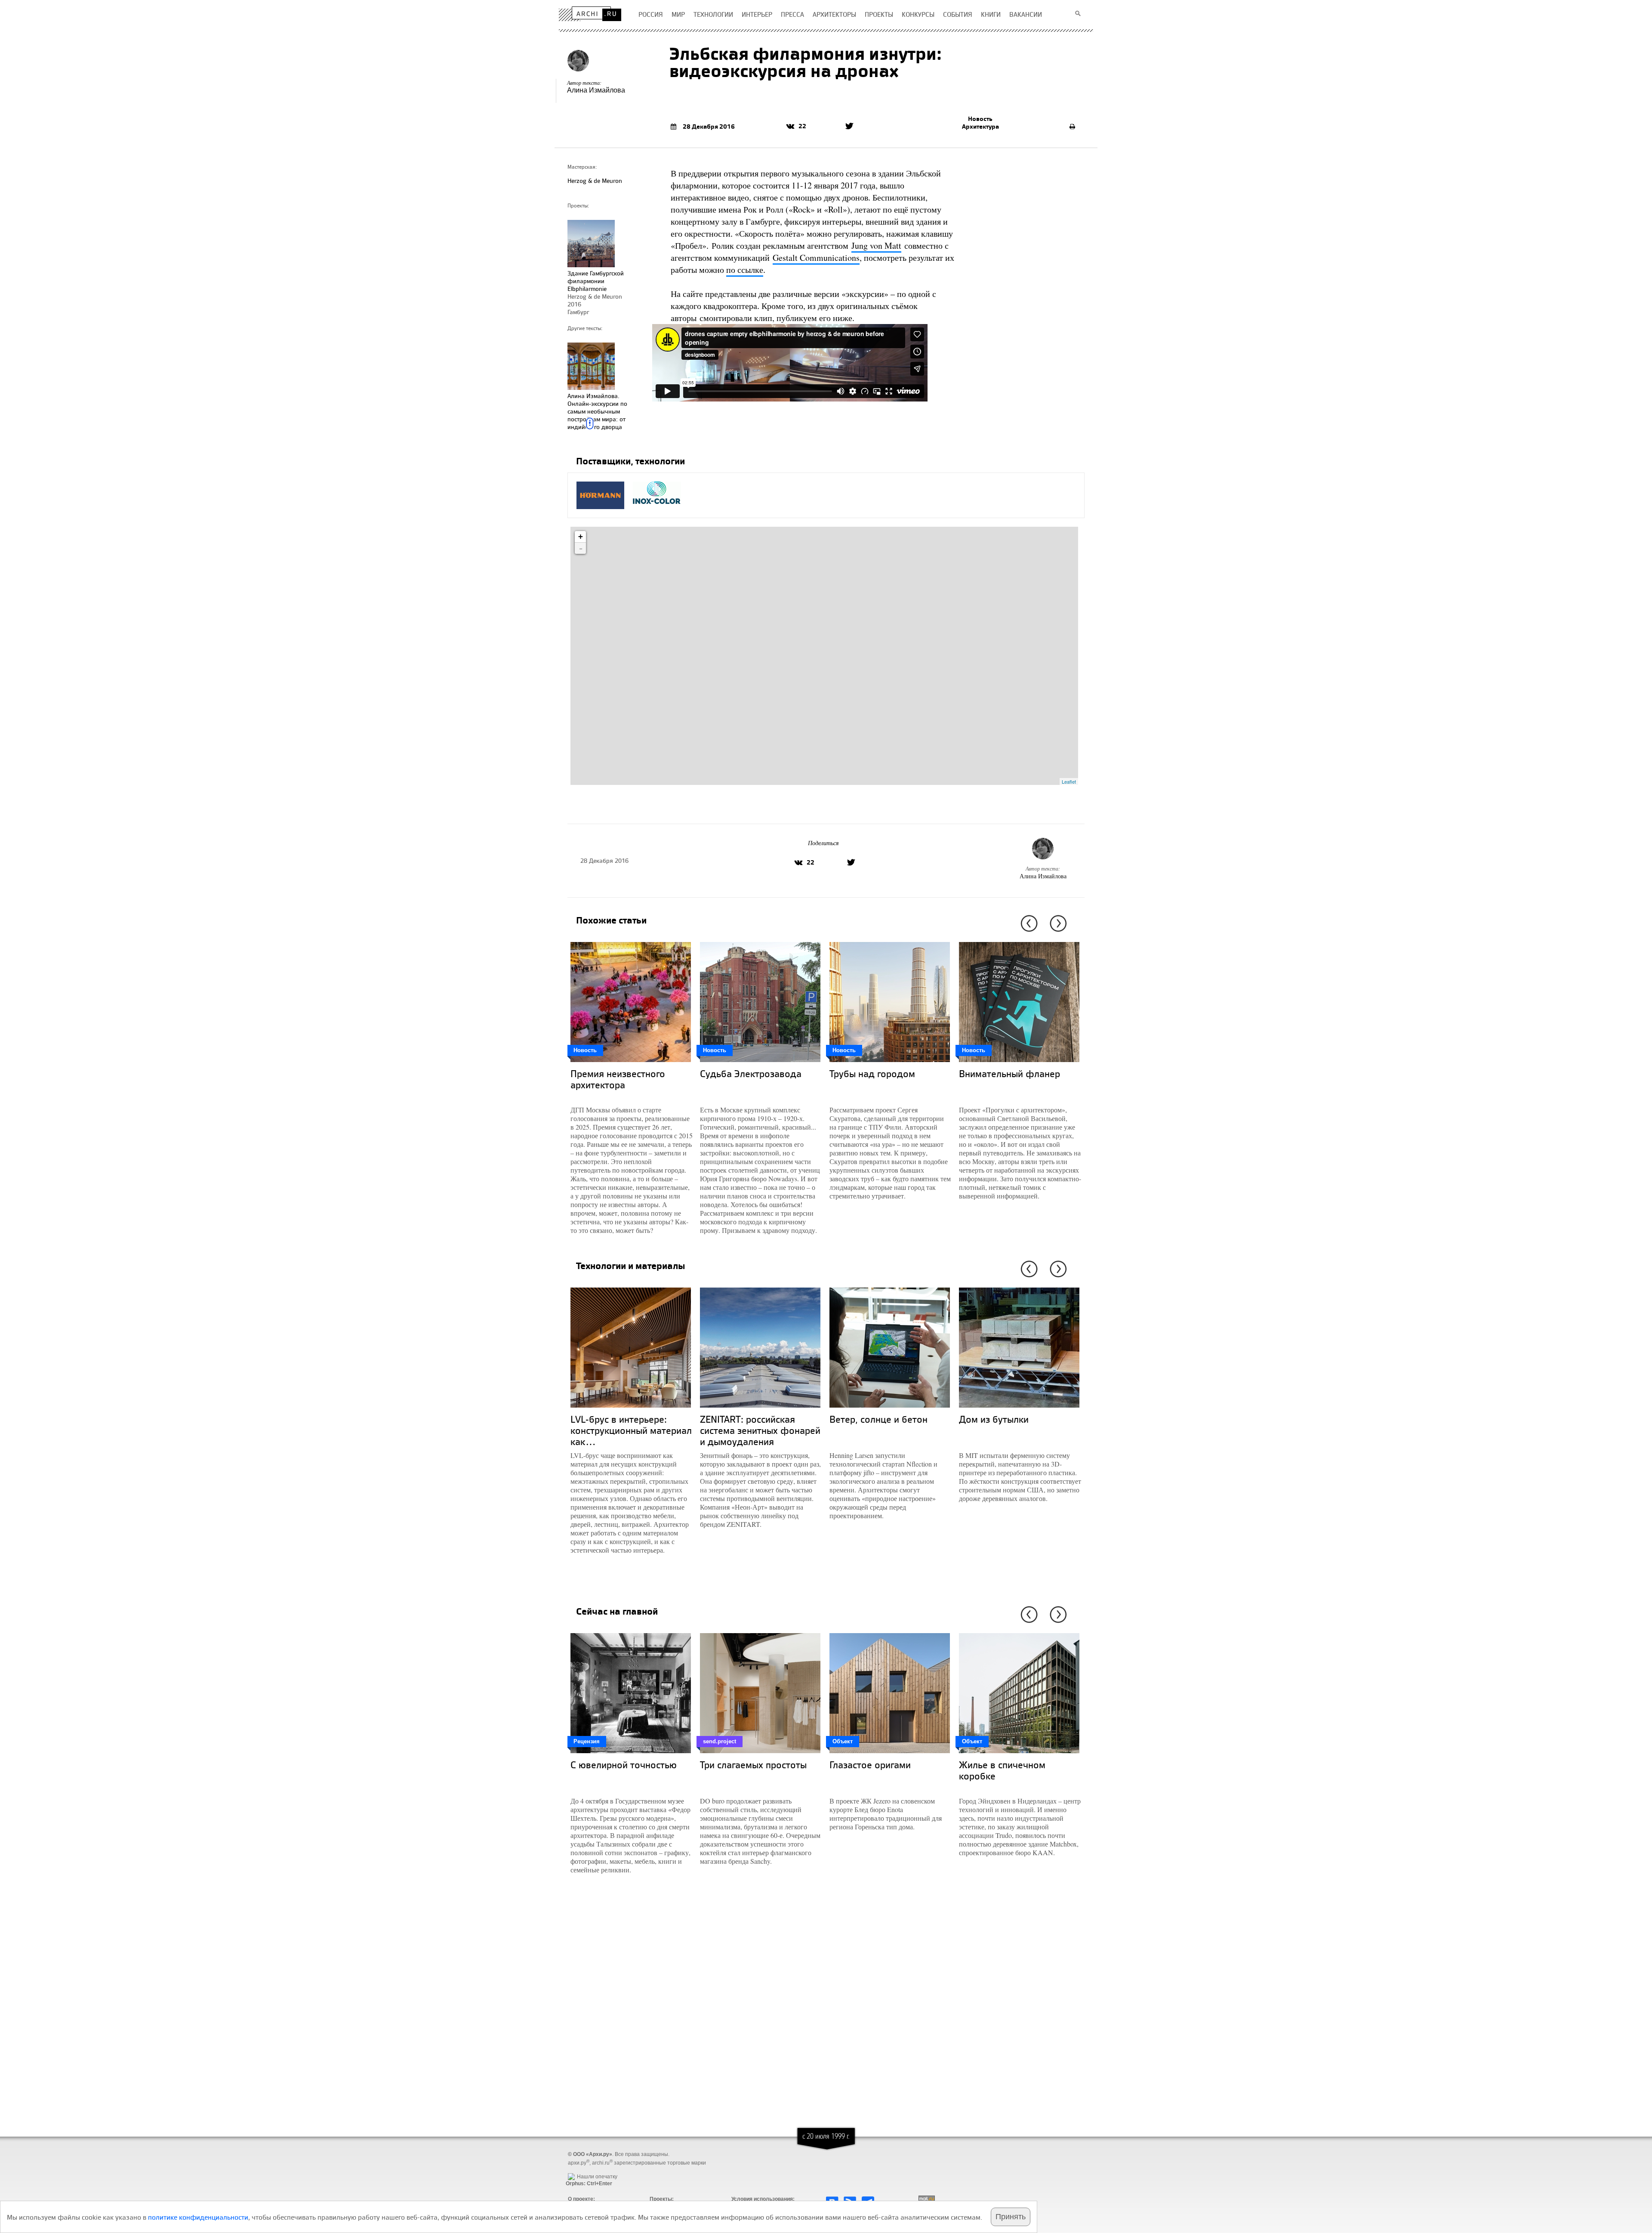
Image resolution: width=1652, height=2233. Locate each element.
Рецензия (587, 1741)
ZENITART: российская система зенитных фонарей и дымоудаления (760, 1430)
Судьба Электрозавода (751, 1073)
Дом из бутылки (994, 1419)
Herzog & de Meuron (595, 181)
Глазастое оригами (870, 1765)
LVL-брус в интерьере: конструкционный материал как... (631, 1430)
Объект (843, 1741)
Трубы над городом (872, 1073)
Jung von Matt (876, 246)
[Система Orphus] (587, 2170)
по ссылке (745, 270)
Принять (1011, 2217)
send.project (720, 1741)
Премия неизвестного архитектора (618, 1079)
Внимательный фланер (1009, 1073)
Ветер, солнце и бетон (878, 1419)
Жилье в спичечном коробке (1002, 1770)
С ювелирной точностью (624, 1765)
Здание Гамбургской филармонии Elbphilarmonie (596, 281)
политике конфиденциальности (198, 2217)
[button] (1028, 923)
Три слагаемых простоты (753, 1765)
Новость (980, 119)
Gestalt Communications (816, 258)
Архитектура (980, 127)
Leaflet (1069, 781)
